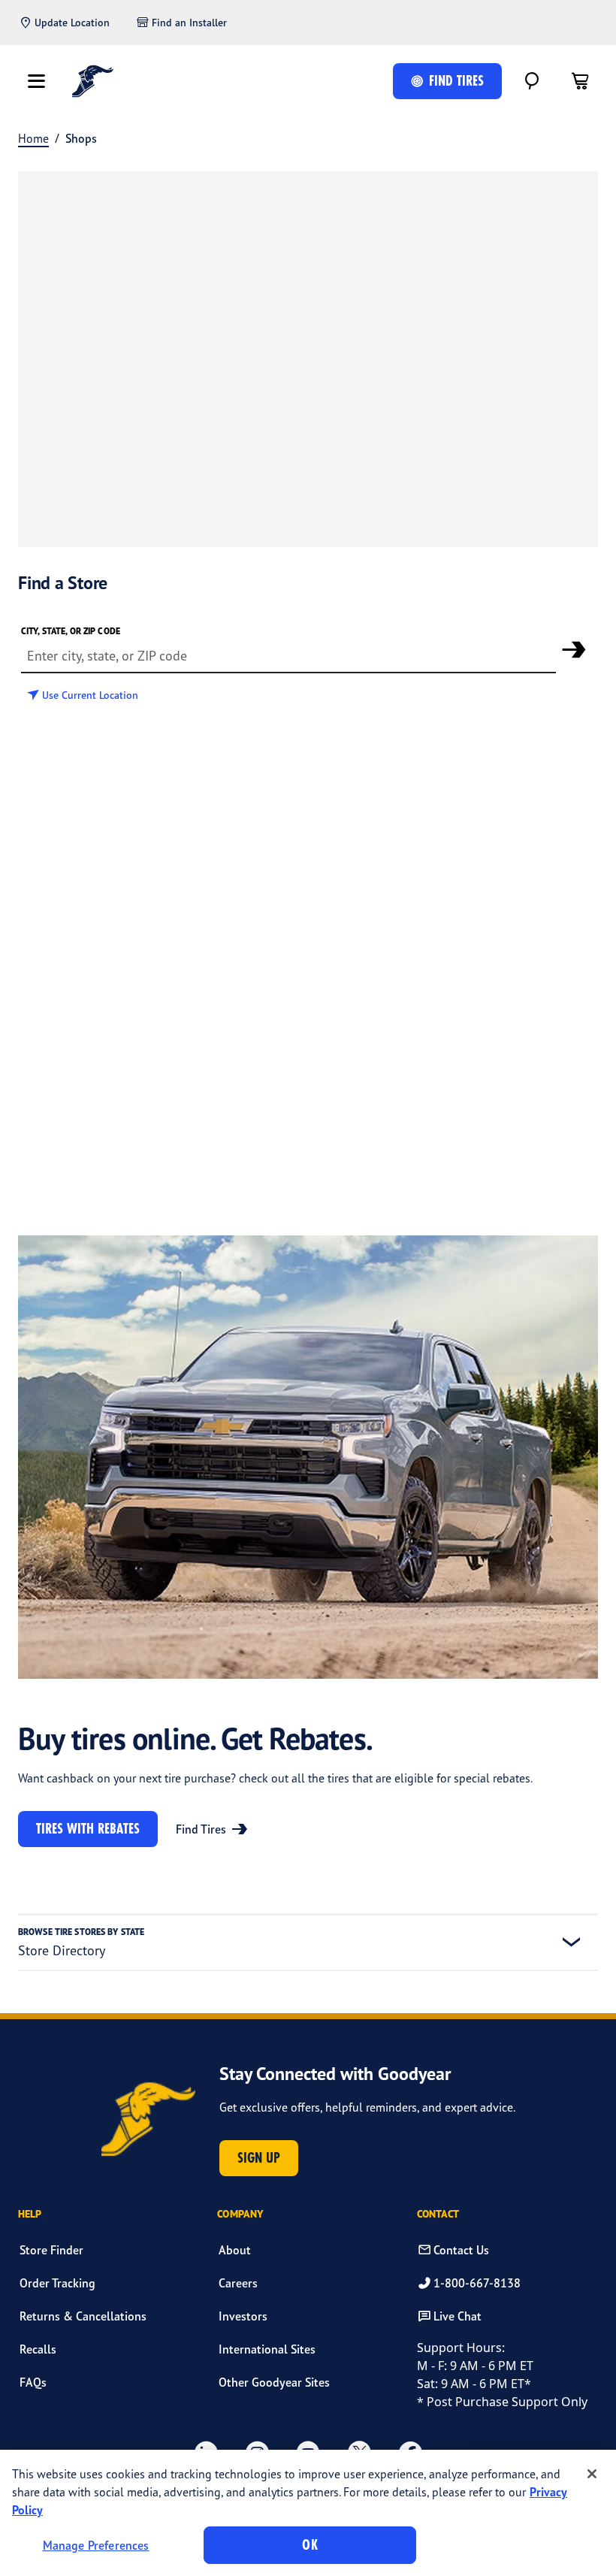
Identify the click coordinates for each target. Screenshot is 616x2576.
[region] (308, 2513)
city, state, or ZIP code (71, 631)
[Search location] (574, 649)
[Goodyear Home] (93, 81)
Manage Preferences (96, 2545)
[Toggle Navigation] (36, 81)
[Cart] (580, 81)
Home (33, 138)
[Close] (592, 2474)
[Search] (532, 81)
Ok (310, 2545)
